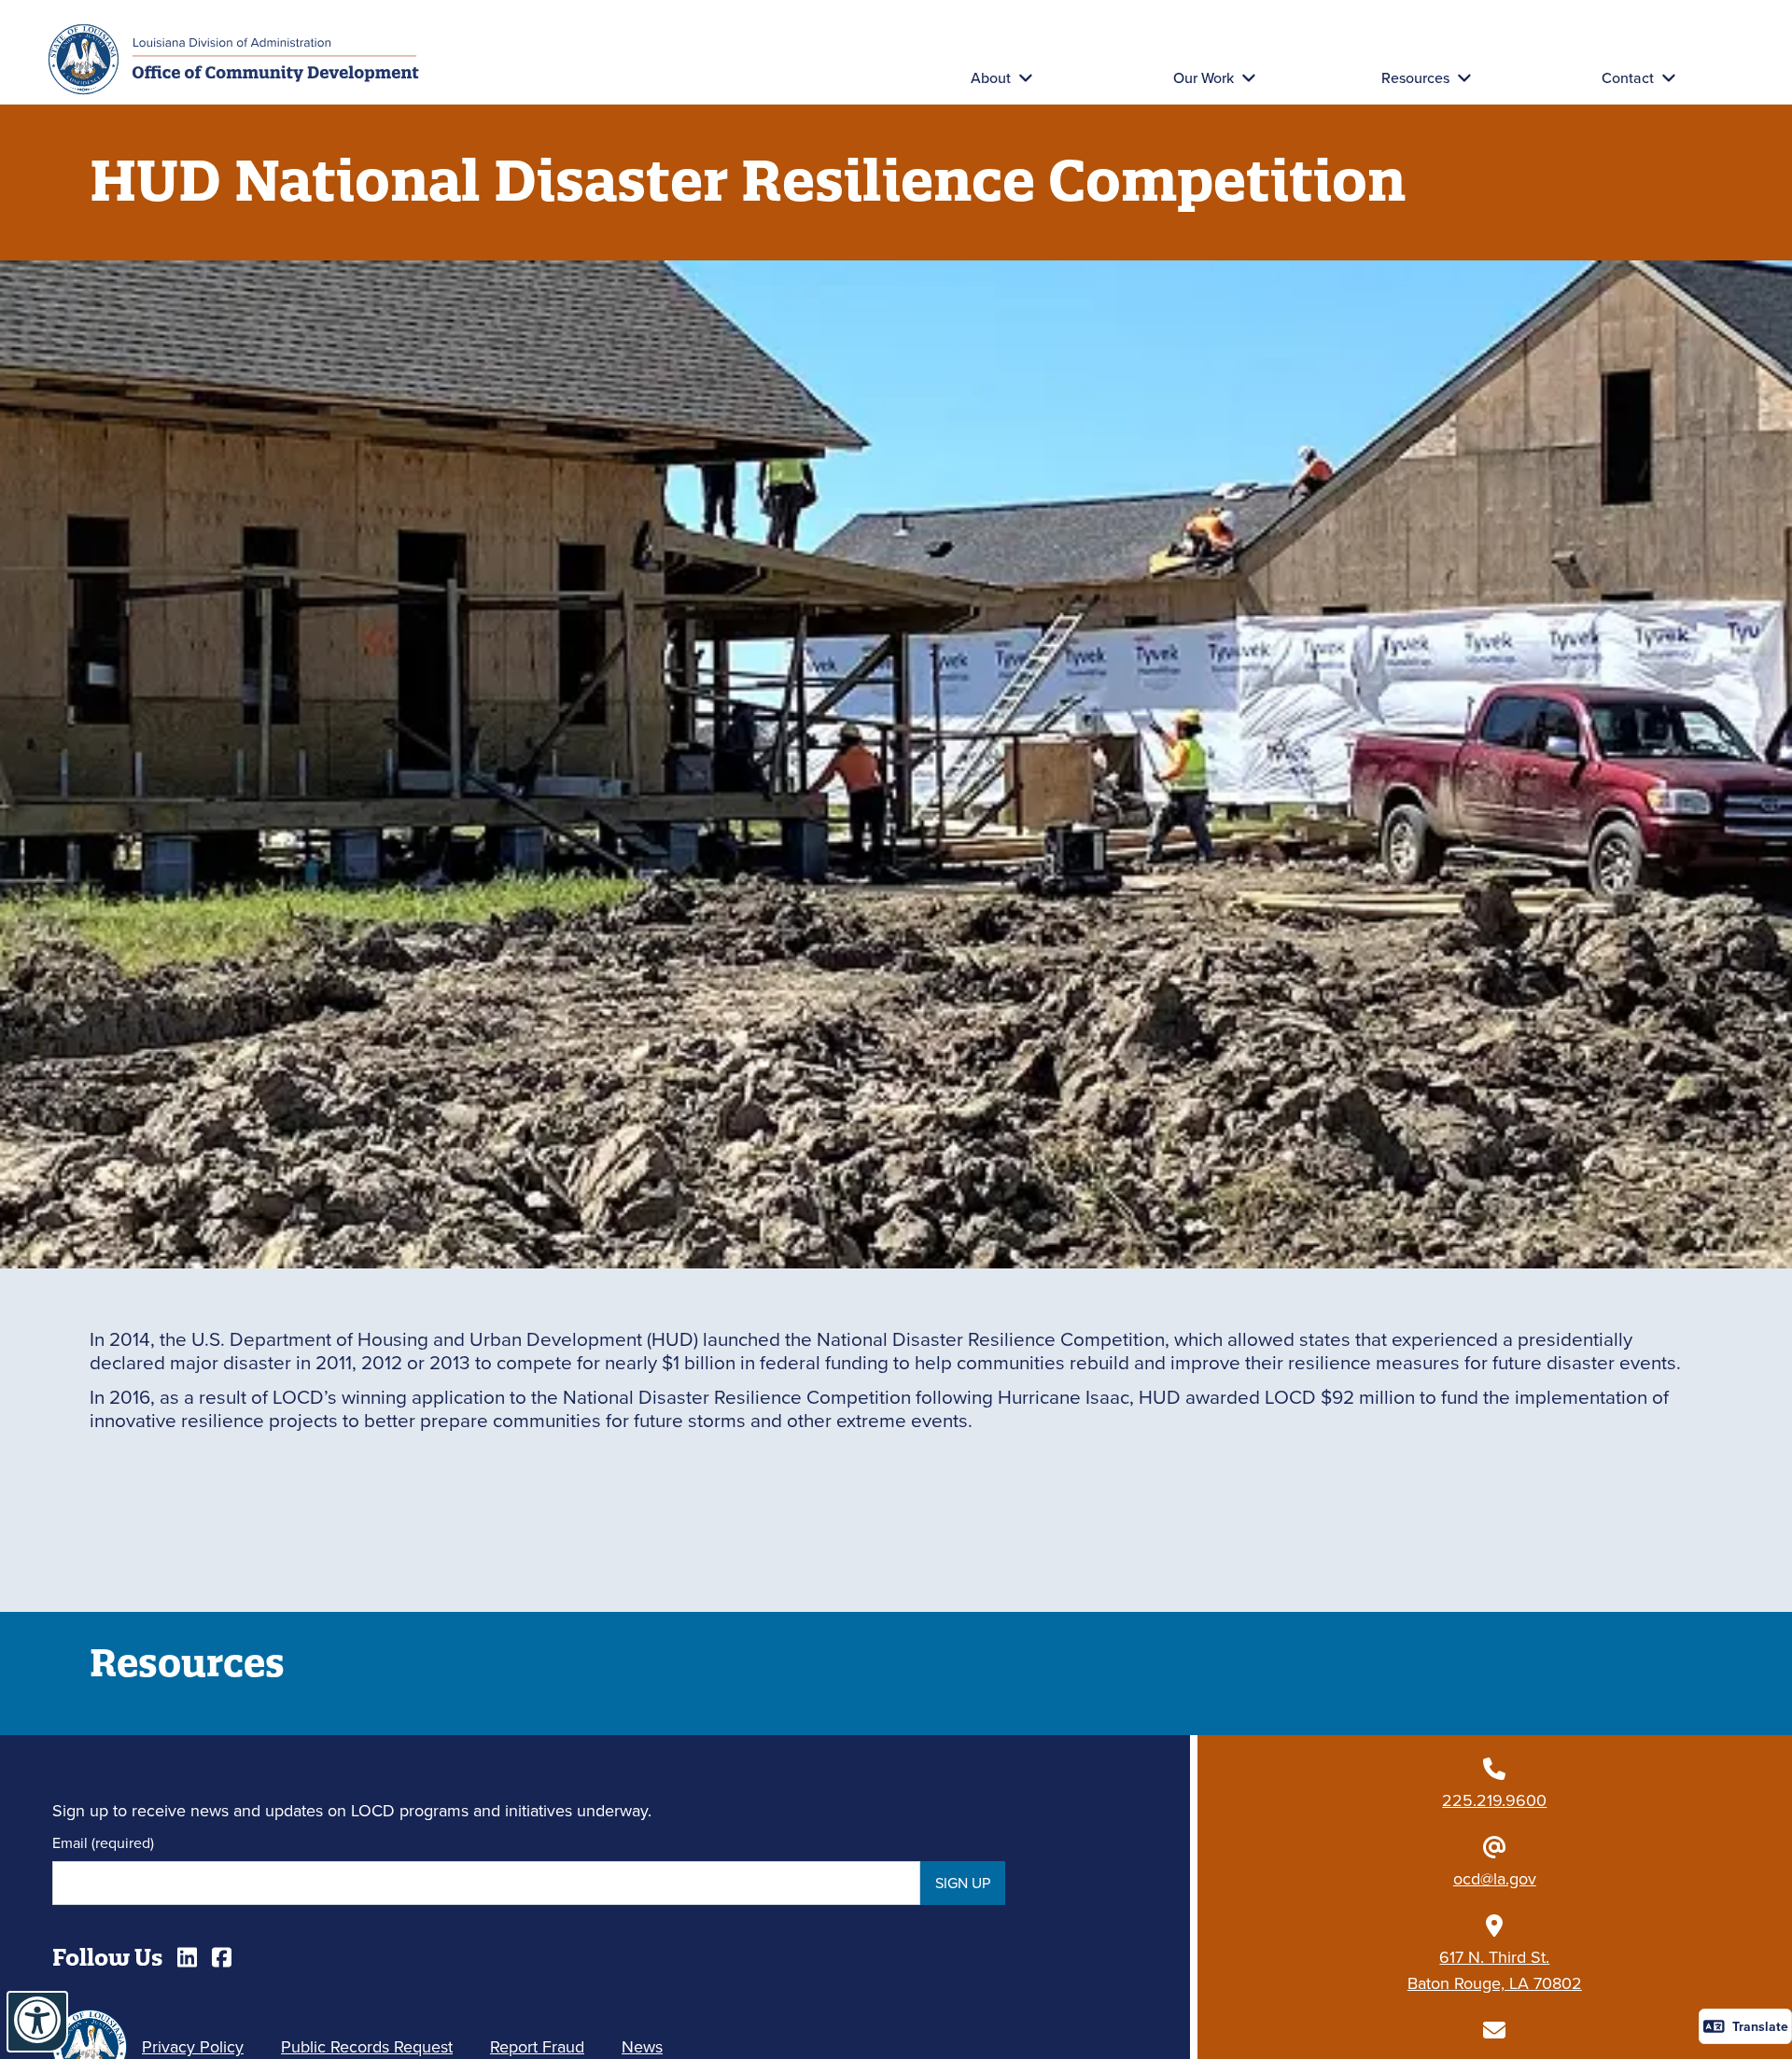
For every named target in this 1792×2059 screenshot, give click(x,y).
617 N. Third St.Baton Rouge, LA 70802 (1495, 1970)
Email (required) (103, 1842)
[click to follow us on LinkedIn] (187, 1957)
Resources (1415, 77)
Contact (1628, 77)
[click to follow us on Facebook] (222, 1957)
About (991, 77)
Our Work (1204, 77)
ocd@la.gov (1495, 1878)
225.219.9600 (1494, 1800)
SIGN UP (963, 1883)
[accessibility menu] (37, 2022)
